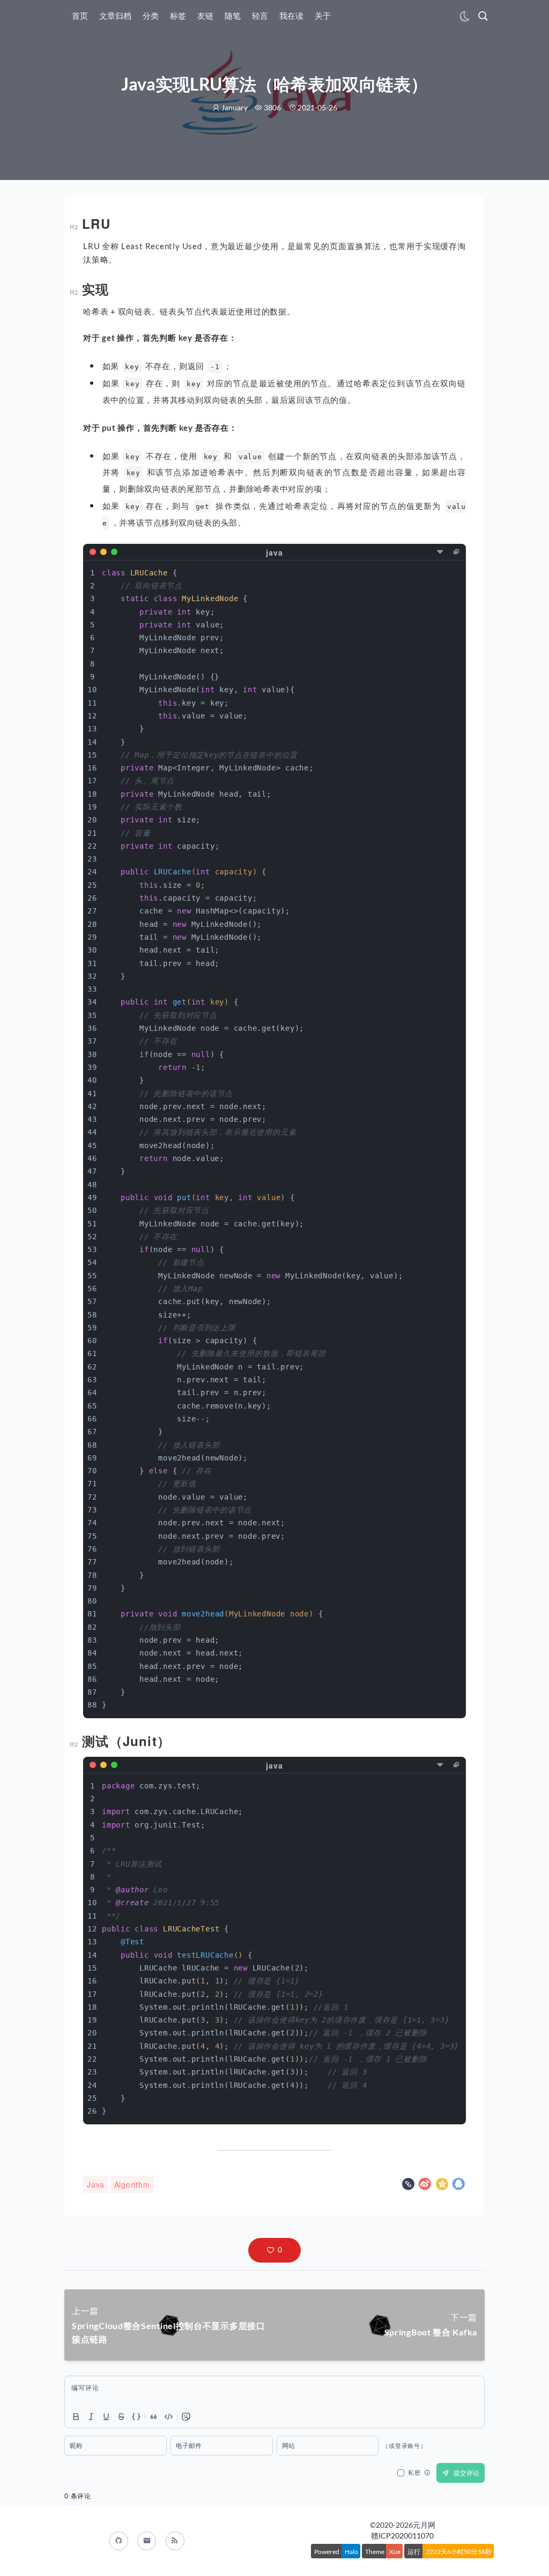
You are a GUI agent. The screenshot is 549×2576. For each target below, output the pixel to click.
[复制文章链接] (410, 2185)
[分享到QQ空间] (443, 2185)
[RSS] (175, 2541)
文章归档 (115, 16)
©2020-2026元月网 (403, 2525)
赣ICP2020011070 (402, 2536)
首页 (80, 16)
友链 (205, 16)
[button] (274, 2250)
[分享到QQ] (459, 2185)
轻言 (260, 16)
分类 (151, 16)
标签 (178, 16)
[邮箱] (147, 2541)
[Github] (119, 2541)
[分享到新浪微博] (426, 2185)
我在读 (291, 16)
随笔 (233, 16)
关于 (323, 16)
